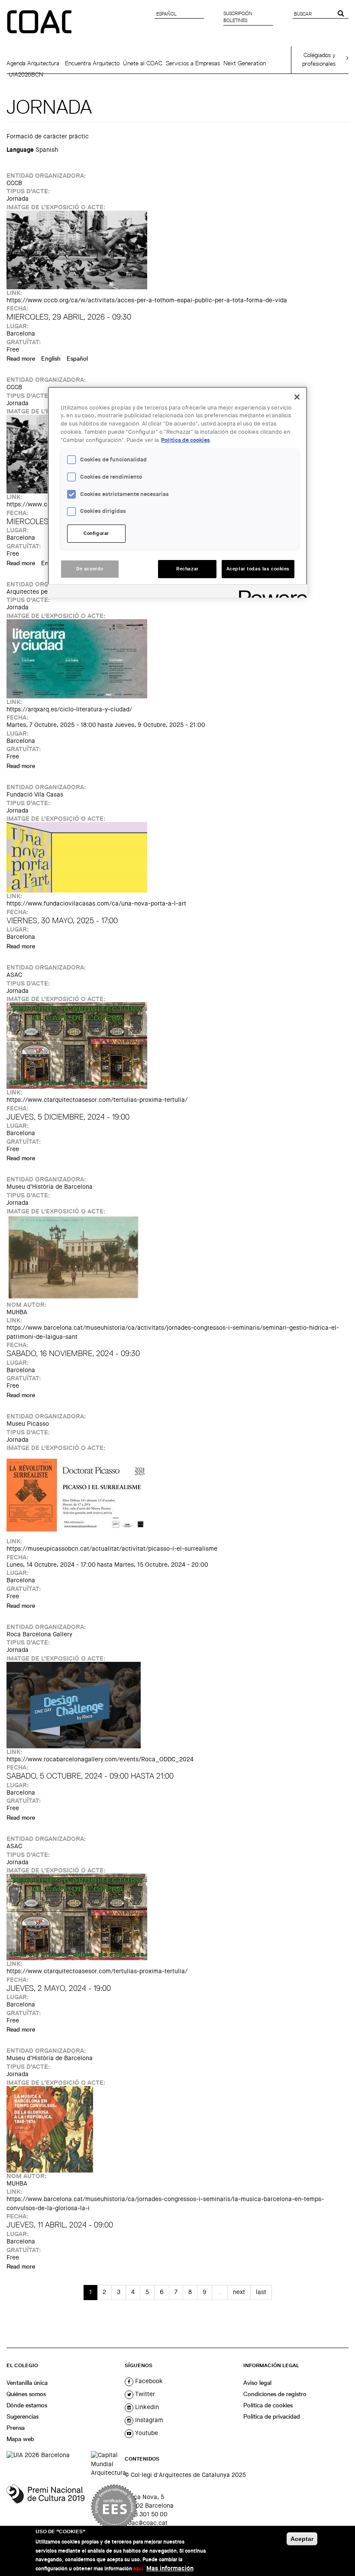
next (239, 2292)
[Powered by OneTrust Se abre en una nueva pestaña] (270, 592)
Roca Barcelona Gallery (39, 1634)
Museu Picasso (28, 1424)
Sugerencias (23, 2416)
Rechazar (187, 569)
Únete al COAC (143, 63)
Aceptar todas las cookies (258, 569)
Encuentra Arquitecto (92, 63)
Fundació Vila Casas (35, 795)
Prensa (16, 2428)
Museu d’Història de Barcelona (50, 1187)
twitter (144, 2394)
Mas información (170, 2568)
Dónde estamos (27, 2405)
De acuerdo (90, 569)
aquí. (139, 2569)
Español (77, 358)
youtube (146, 2433)
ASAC (14, 975)
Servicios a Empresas (193, 63)
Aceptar (302, 2539)
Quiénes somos (26, 2394)
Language (20, 150)
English (51, 358)
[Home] (40, 22)
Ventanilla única (27, 2383)
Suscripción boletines (238, 17)
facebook (148, 2381)
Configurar (96, 533)
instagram (148, 2420)
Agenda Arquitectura (33, 63)
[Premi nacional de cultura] (45, 2507)
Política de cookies (268, 2405)
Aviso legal (257, 2383)
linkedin (146, 2407)
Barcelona (21, 334)
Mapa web (20, 2439)
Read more (21, 358)
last (261, 2292)
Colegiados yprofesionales (319, 59)
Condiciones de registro (275, 2394)
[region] (177, 492)
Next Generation (245, 63)
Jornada (18, 199)
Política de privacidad (272, 2416)
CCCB (14, 183)
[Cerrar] (297, 397)
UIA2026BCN (26, 74)
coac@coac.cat (146, 2523)
